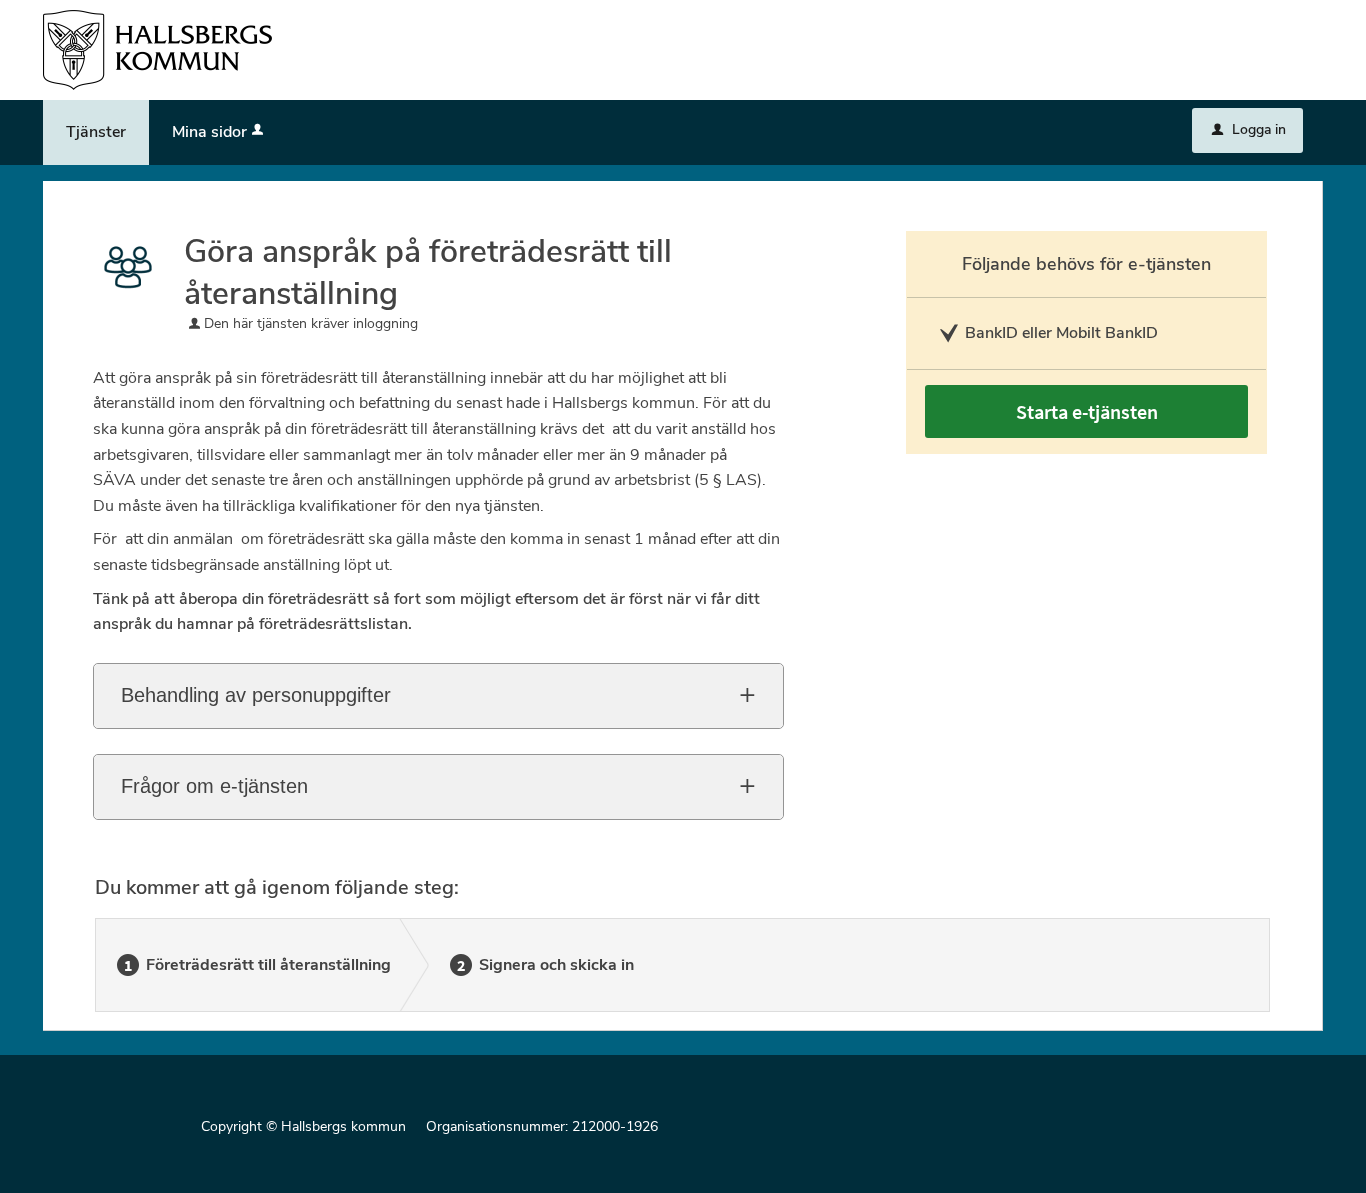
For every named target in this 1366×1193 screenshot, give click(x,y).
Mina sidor (209, 132)
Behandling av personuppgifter (256, 695)
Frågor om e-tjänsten (214, 786)
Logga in (1249, 129)
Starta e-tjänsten (1087, 411)
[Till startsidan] (157, 48)
